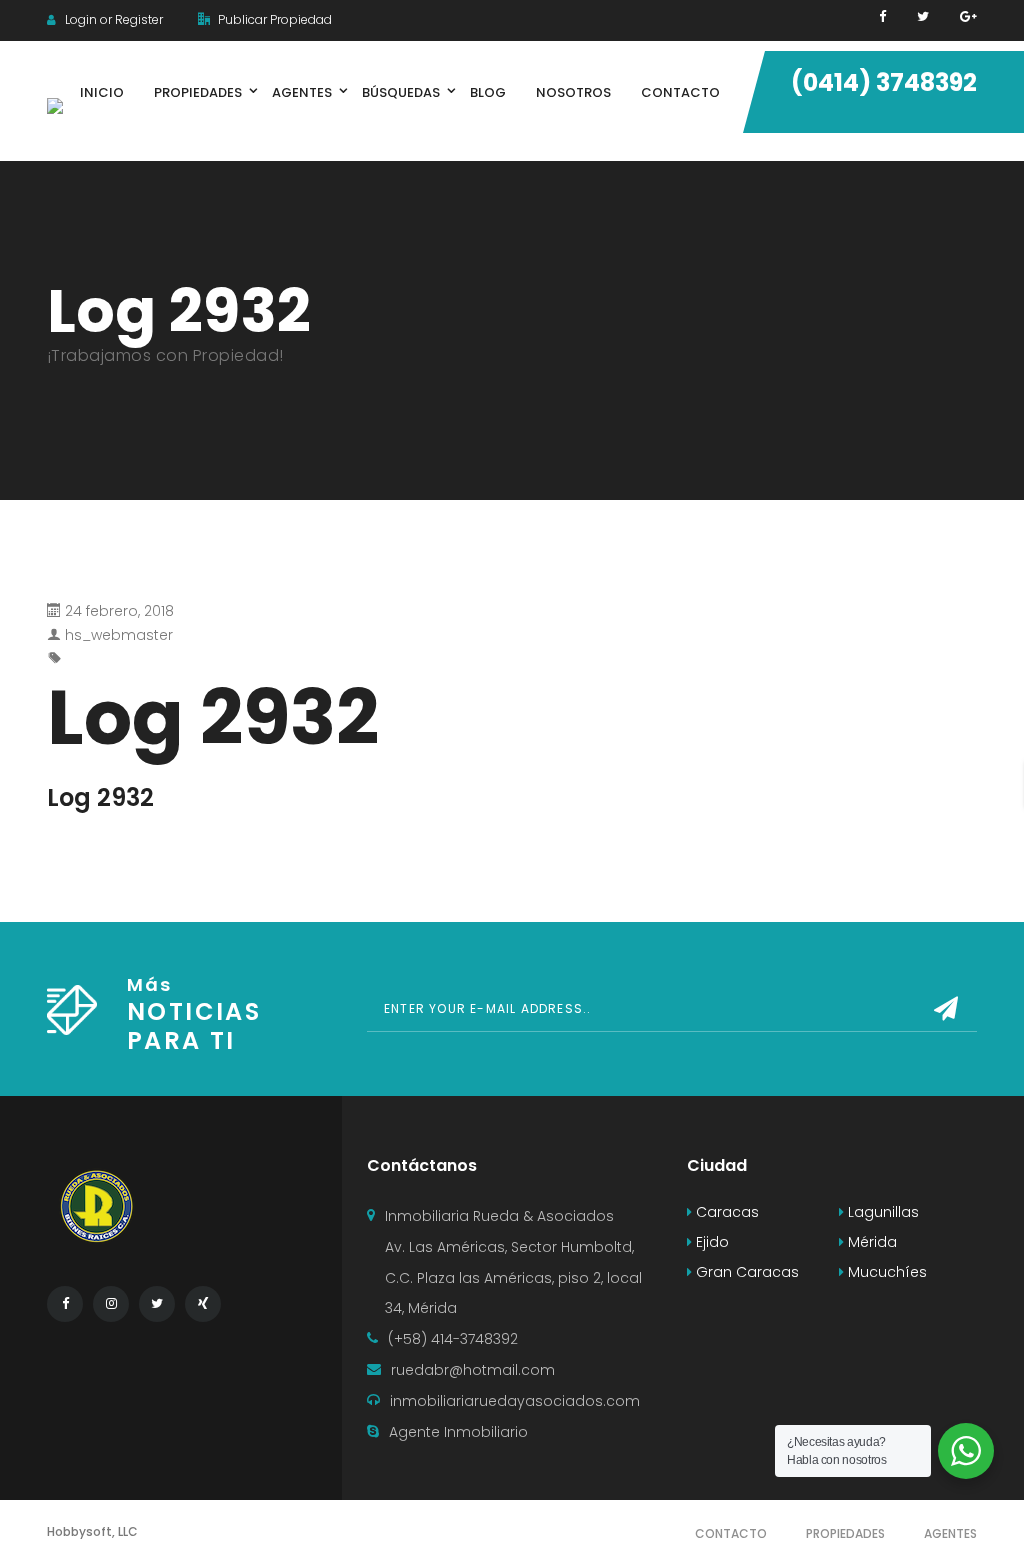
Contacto (731, 1533)
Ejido (710, 1242)
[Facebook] (882, 16)
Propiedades (845, 1533)
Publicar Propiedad (273, 19)
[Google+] (968, 16)
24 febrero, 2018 (119, 611)
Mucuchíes (885, 1272)
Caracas (725, 1212)
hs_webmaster (119, 635)
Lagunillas (881, 1212)
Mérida (870, 1242)
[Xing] (203, 1304)
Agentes (950, 1533)
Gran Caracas (745, 1272)
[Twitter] (923, 16)
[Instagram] (111, 1304)
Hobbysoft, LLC (92, 1531)
